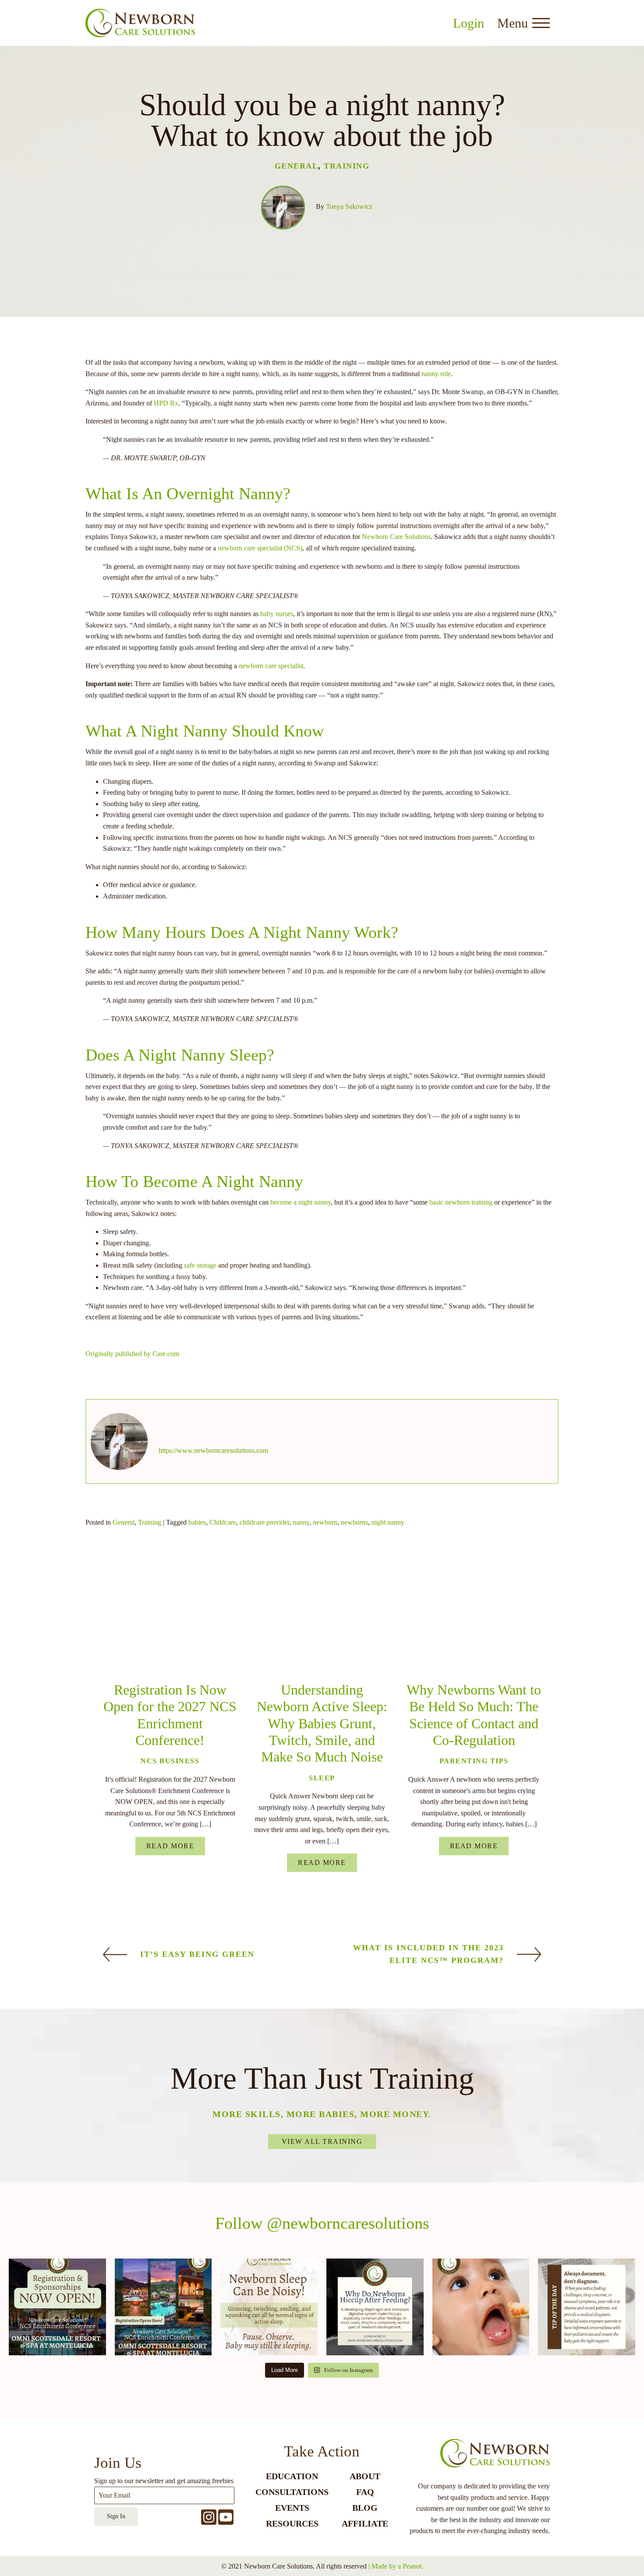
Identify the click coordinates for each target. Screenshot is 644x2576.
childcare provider (264, 1522)
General (297, 166)
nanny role (436, 374)
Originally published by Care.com (132, 1354)
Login (469, 23)
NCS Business (170, 1761)
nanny (301, 1522)
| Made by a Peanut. (396, 2566)
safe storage (200, 1265)
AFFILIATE (365, 2523)
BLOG (365, 2508)
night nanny (388, 1522)
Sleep (322, 1778)
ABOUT (365, 2476)
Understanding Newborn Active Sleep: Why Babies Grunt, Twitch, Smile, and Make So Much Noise (322, 1723)
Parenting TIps (474, 1761)
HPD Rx (166, 403)
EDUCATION (292, 2476)
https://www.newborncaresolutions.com (213, 1450)
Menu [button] (513, 23)
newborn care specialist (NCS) (260, 548)
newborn (325, 1522)
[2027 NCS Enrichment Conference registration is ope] (163, 2307)
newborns (354, 1522)
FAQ (365, 2492)
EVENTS (292, 2508)
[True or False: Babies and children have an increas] (481, 2307)
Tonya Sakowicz (349, 206)
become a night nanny (301, 1202)
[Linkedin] (157, 1601)
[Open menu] (541, 23)
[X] (93, 1601)
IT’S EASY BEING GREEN (197, 1954)
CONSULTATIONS (292, 2492)
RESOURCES (292, 2523)
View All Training (322, 2141)
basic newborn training (461, 1202)
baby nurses (277, 614)
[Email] (136, 1601)
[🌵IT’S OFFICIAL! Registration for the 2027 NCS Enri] (57, 2307)
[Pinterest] (178, 1601)
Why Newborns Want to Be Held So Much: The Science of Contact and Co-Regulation (474, 1715)
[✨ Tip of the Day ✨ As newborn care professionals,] (587, 2307)
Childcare (223, 1522)
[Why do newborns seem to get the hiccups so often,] (375, 2307)
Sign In (116, 2516)
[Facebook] (114, 1601)
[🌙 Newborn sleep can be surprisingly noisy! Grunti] (269, 2307)
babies (197, 1522)
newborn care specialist (271, 666)
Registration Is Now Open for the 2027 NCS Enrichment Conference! (170, 1715)
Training (347, 166)
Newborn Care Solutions (396, 537)
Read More (170, 1846)
